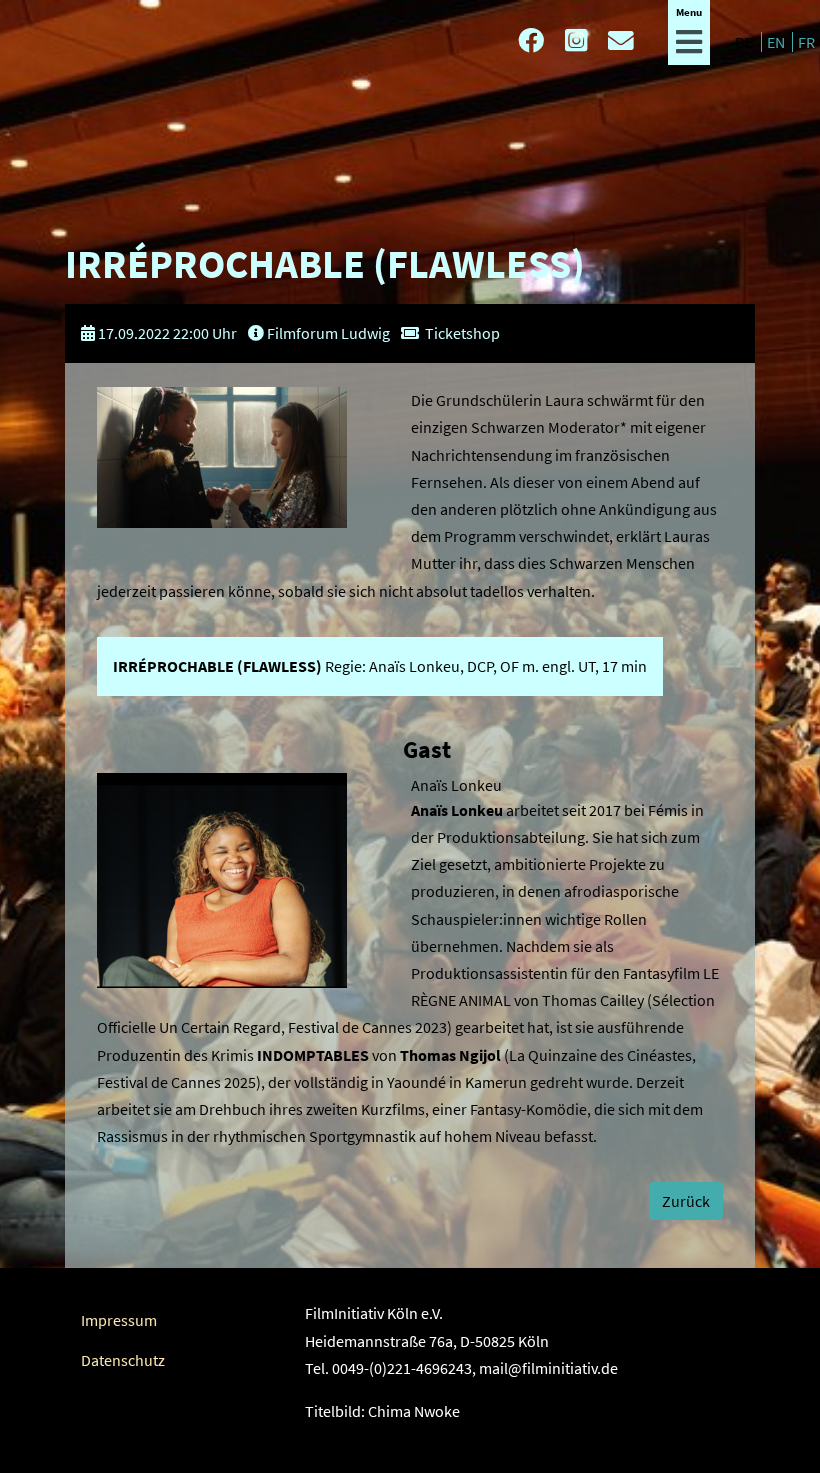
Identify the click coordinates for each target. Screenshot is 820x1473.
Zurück (686, 1201)
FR (806, 42)
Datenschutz (123, 1360)
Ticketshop (462, 333)
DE (745, 42)
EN (777, 42)
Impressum (119, 1320)
